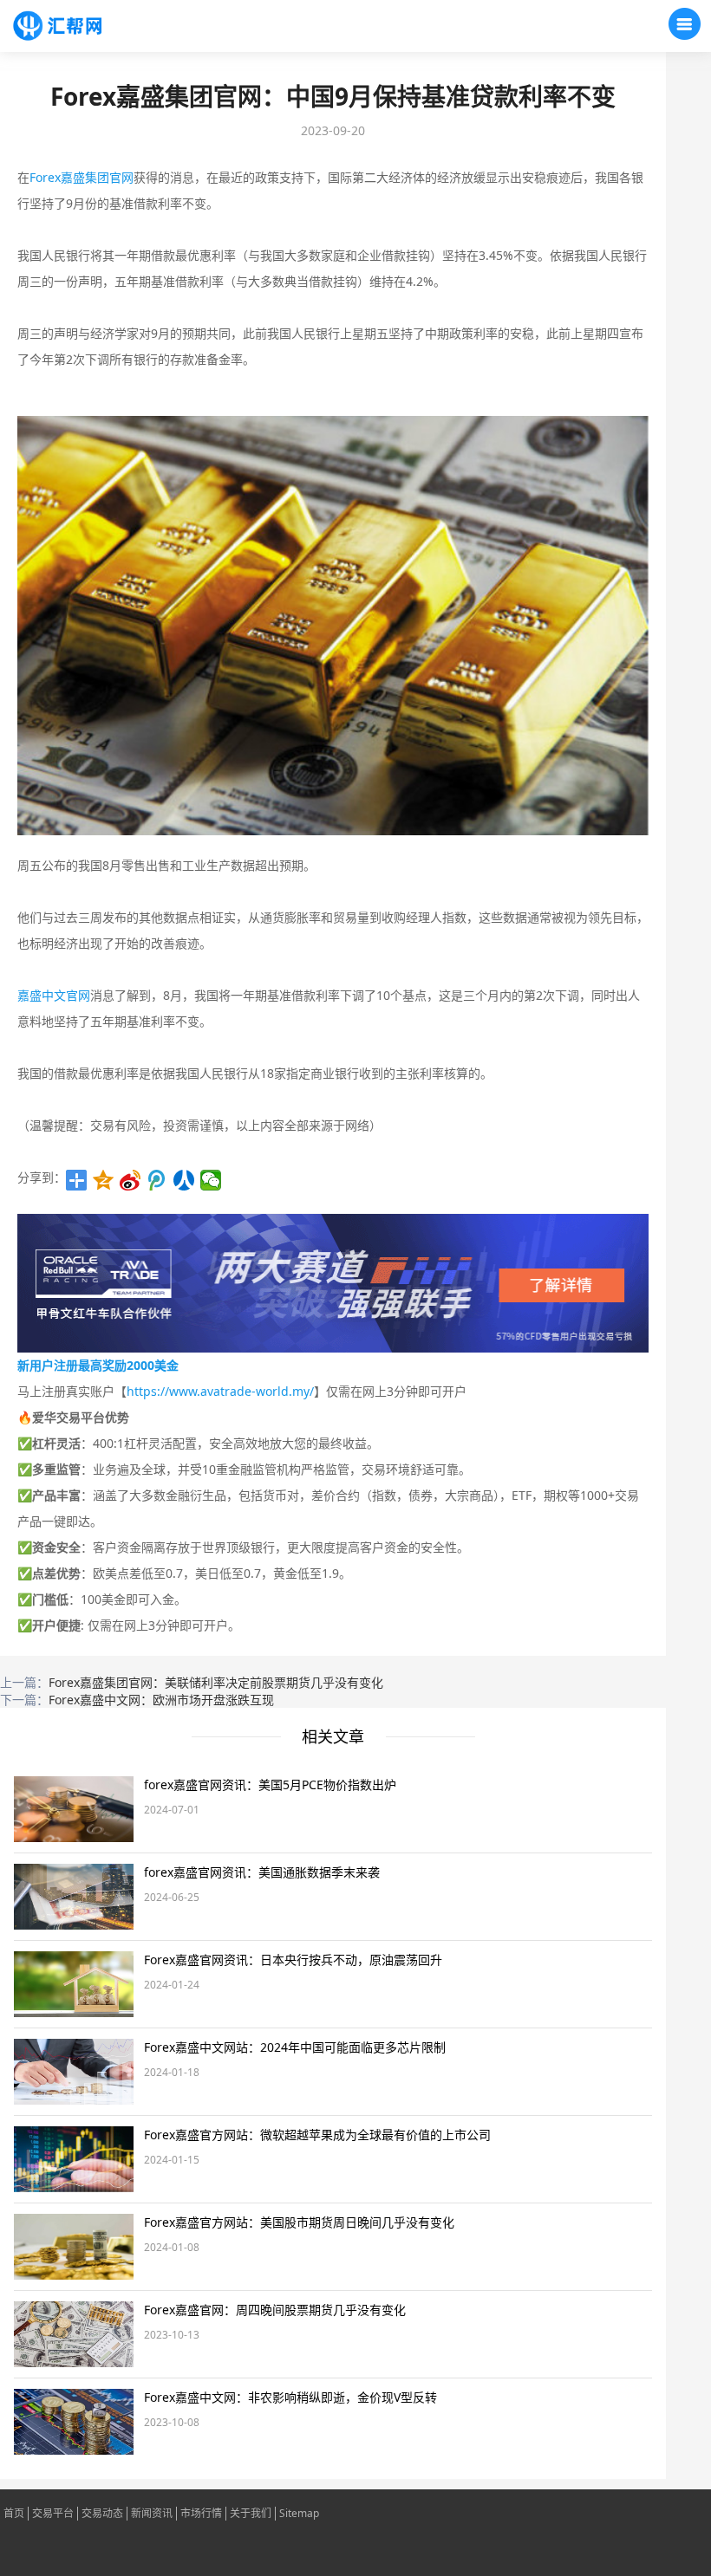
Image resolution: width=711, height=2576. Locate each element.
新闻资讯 (152, 2514)
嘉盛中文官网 (54, 995)
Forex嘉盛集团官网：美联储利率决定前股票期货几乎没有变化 (216, 1682)
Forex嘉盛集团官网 (82, 177)
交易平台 (53, 2514)
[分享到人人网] (184, 1180)
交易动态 (102, 2514)
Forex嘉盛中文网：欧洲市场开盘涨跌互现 (161, 1700)
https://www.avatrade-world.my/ (220, 1391)
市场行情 (201, 2514)
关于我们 (251, 2514)
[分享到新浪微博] (130, 1180)
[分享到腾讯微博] (157, 1180)
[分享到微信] (211, 1180)
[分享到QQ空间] (104, 1180)
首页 (14, 2514)
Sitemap (299, 2514)
